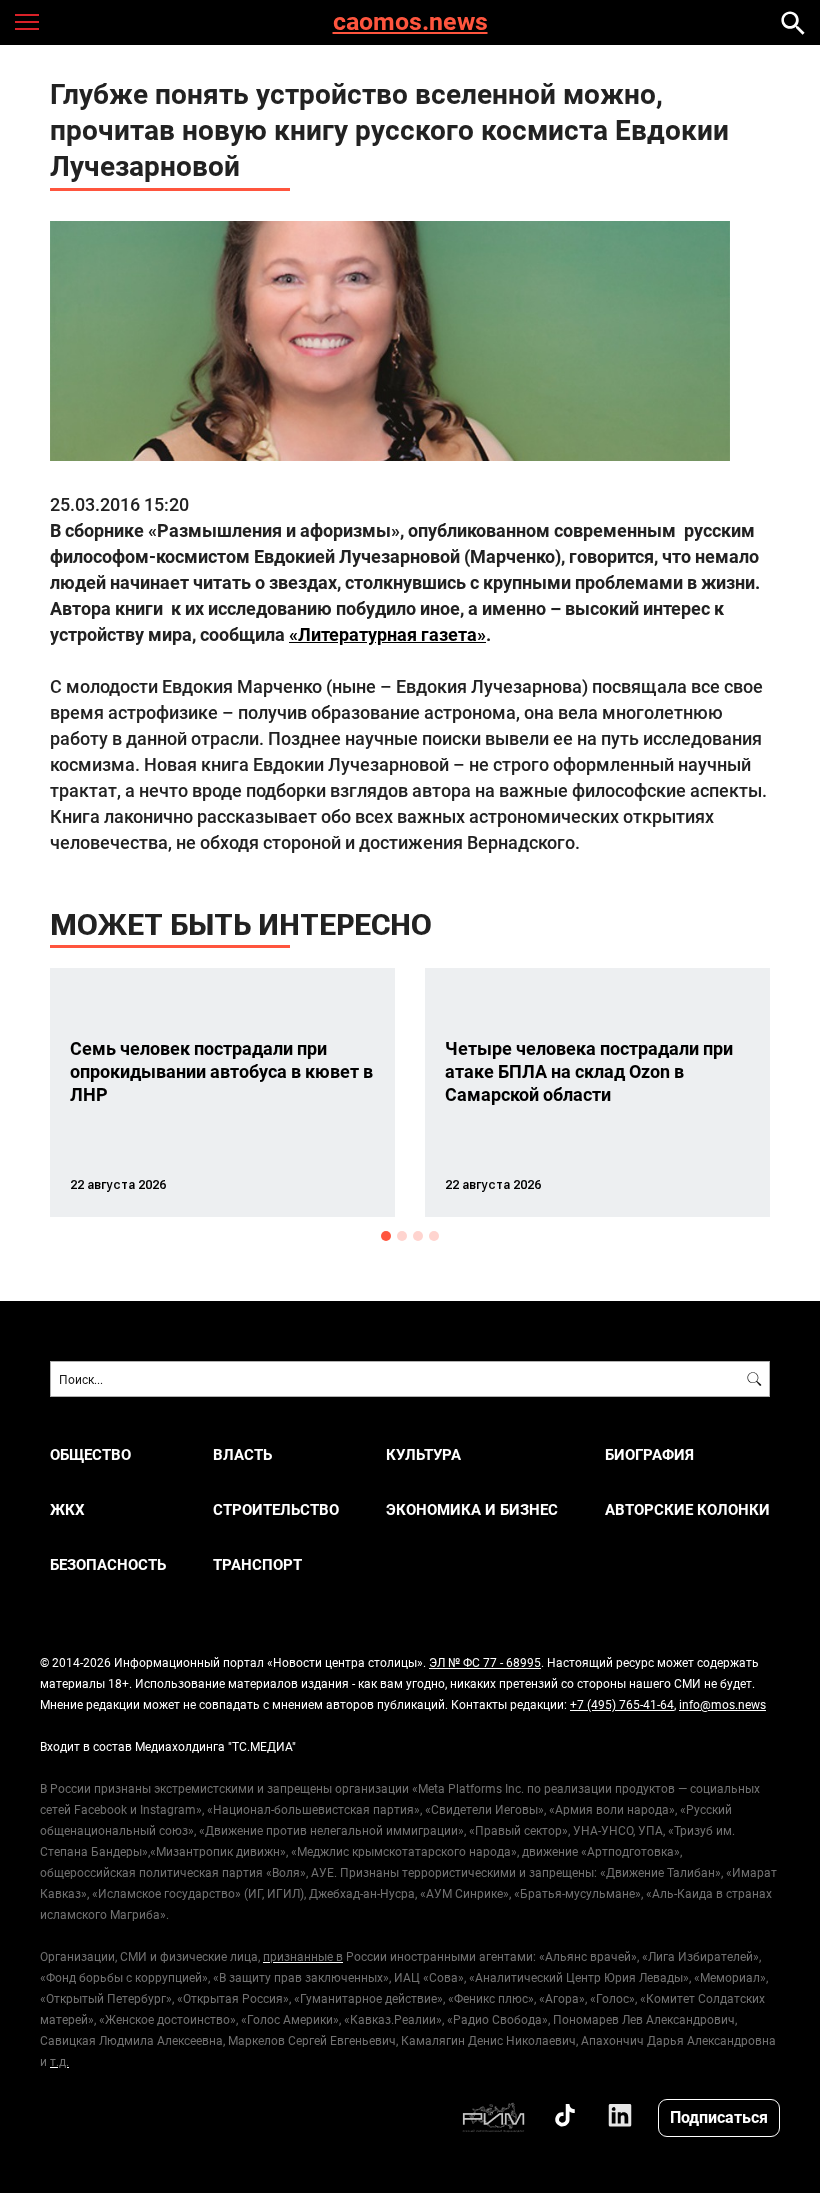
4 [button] (434, 1236)
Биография (649, 1454)
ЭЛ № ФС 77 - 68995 (485, 1662)
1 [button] (386, 1236)
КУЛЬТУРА (423, 1454)
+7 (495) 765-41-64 (622, 1704)
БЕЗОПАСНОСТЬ (108, 1564)
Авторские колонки (687, 1509)
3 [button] (418, 1236)
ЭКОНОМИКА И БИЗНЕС (472, 1509)
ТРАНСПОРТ (257, 1564)
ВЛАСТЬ (242, 1454)
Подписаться (719, 2116)
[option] (222, 1092)
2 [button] (402, 1236)
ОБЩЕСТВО (90, 1454)
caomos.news (410, 22)
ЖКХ (67, 1509)
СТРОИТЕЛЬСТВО (276, 1509)
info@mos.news (722, 1704)
